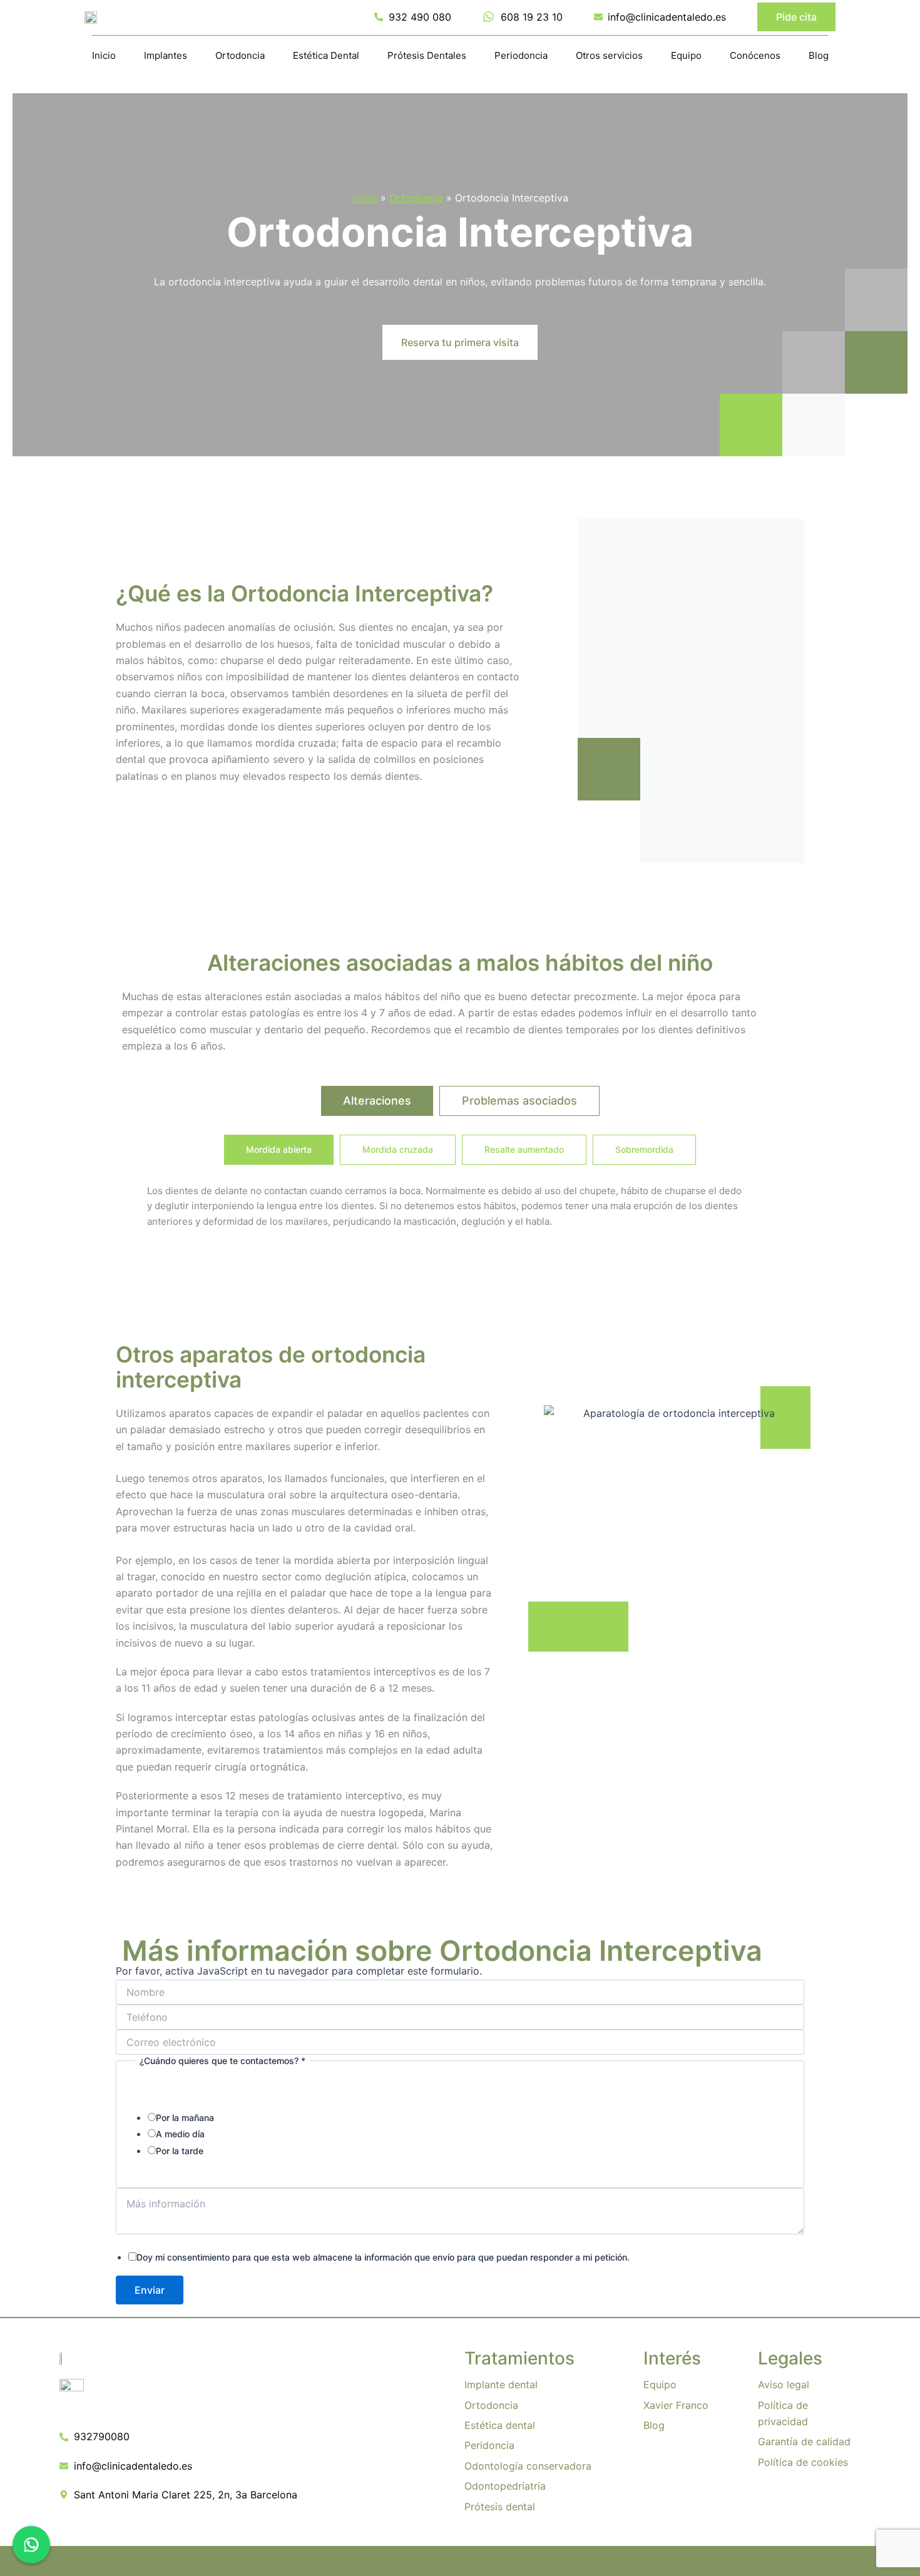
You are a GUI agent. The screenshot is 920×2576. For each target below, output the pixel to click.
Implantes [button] (166, 55)
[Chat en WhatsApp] (31, 2545)
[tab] (377, 1101)
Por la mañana (185, 2118)
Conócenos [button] (755, 55)
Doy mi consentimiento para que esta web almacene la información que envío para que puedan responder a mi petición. (383, 2257)
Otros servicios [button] (609, 55)
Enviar (150, 2290)
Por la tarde (180, 2151)
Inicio (104, 55)
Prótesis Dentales (427, 55)
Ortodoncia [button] (240, 55)
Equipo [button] (686, 55)
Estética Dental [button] (326, 55)
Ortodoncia (416, 198)
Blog (819, 55)
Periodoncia (521, 55)
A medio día (180, 2134)
